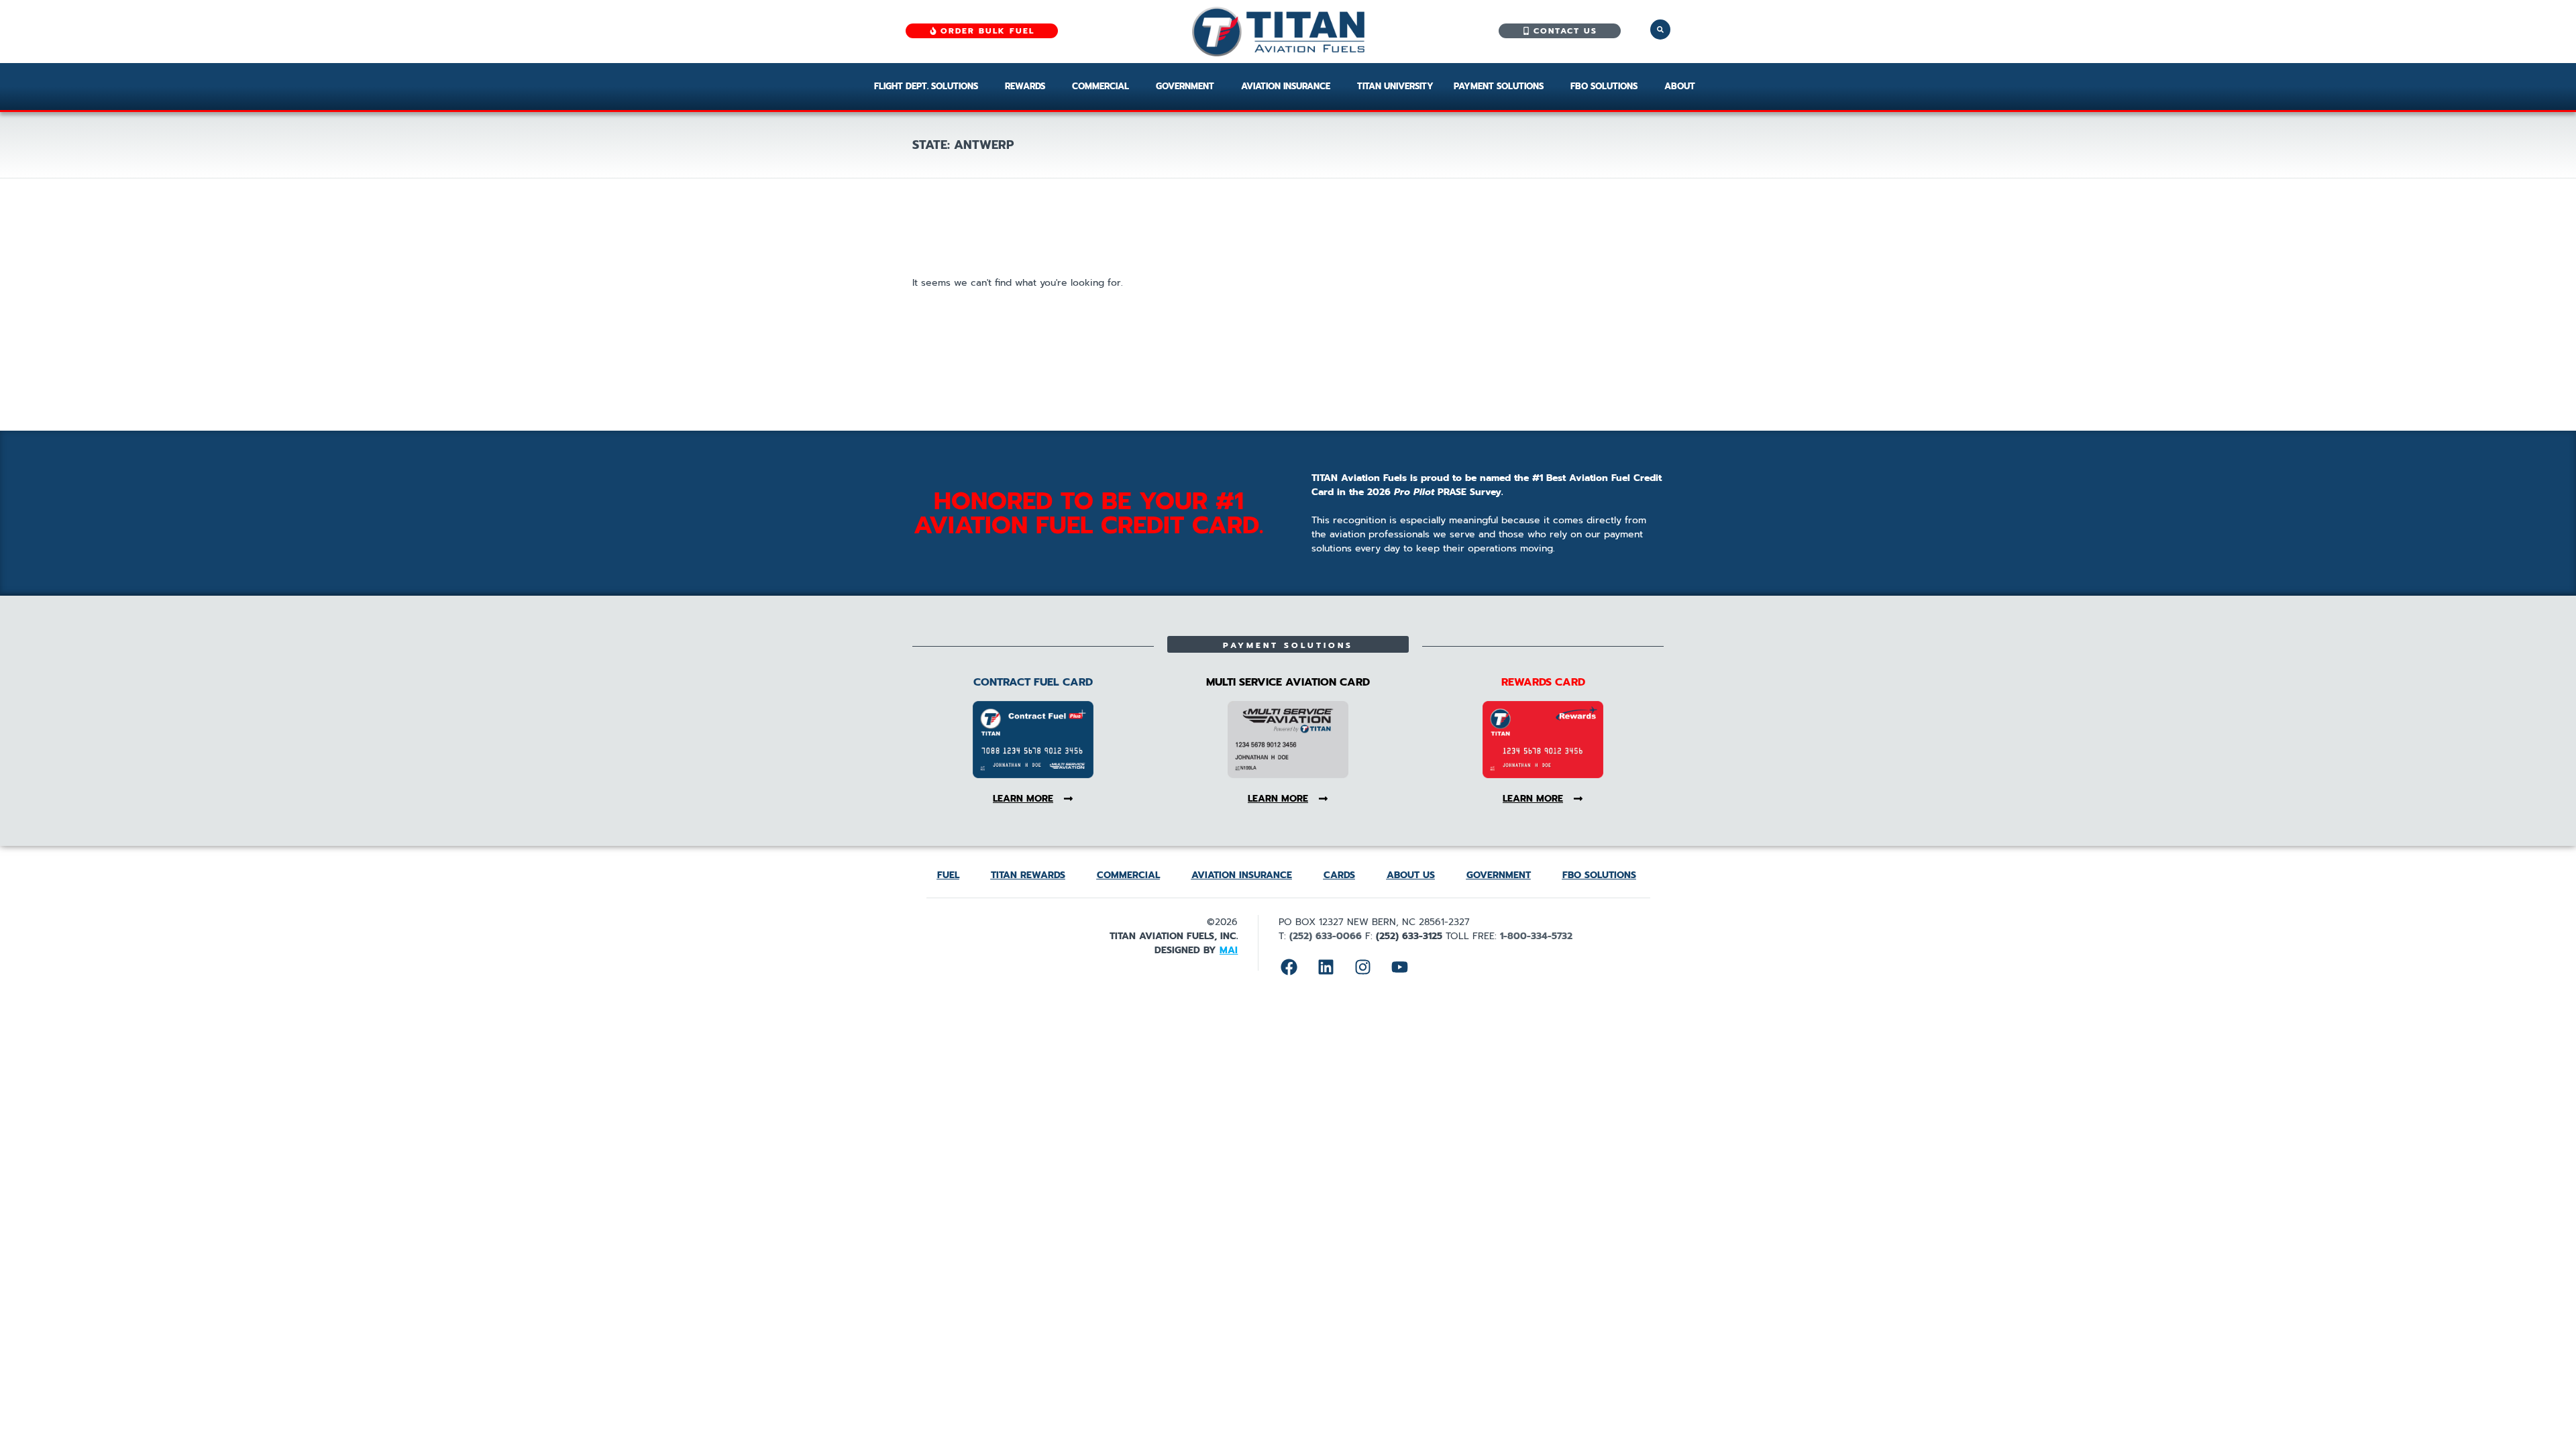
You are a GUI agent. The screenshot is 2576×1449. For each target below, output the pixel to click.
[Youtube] (1399, 967)
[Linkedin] (1326, 967)
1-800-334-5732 (1536, 936)
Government (1185, 86)
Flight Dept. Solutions (926, 86)
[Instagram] (1362, 967)
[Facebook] (1289, 967)
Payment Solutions (1499, 86)
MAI (1229, 950)
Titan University (1395, 86)
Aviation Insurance (1286, 86)
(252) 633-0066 (1326, 936)
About (1680, 86)
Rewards (1025, 86)
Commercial (1101, 86)
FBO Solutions (1604, 86)
